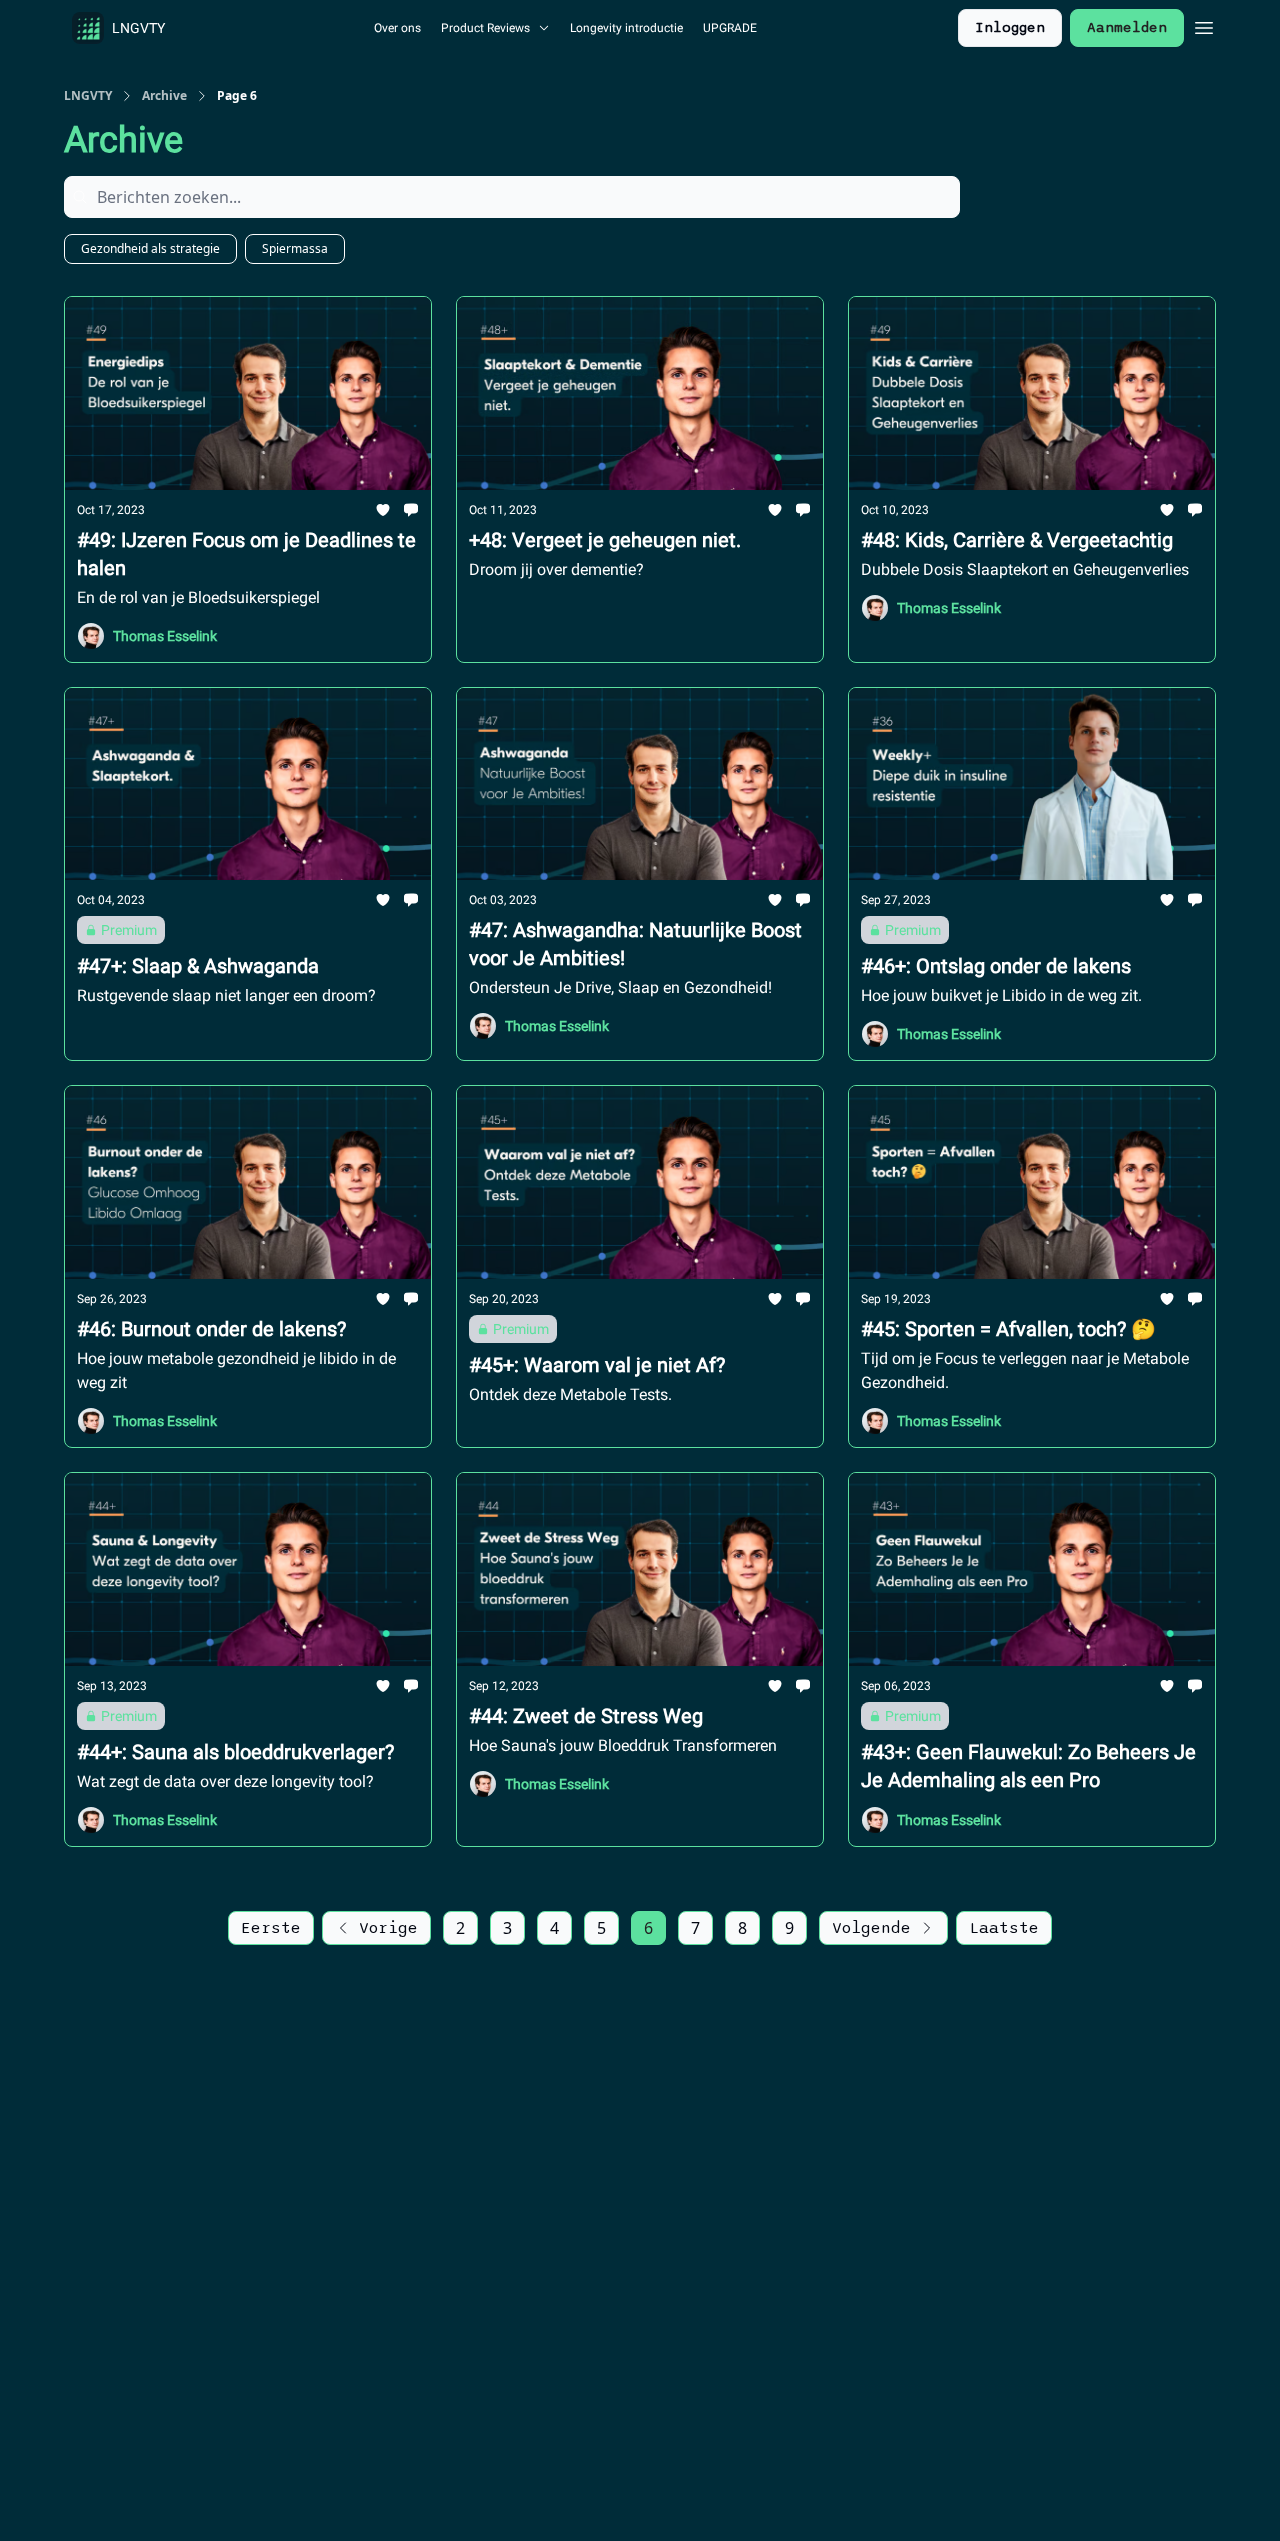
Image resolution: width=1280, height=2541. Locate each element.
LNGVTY (88, 96)
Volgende (871, 1928)
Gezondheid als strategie (150, 248)
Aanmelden (1127, 27)
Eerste (271, 1928)
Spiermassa (295, 248)
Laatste (1004, 1928)
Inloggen (1010, 27)
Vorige (388, 1928)
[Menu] (1204, 25)
